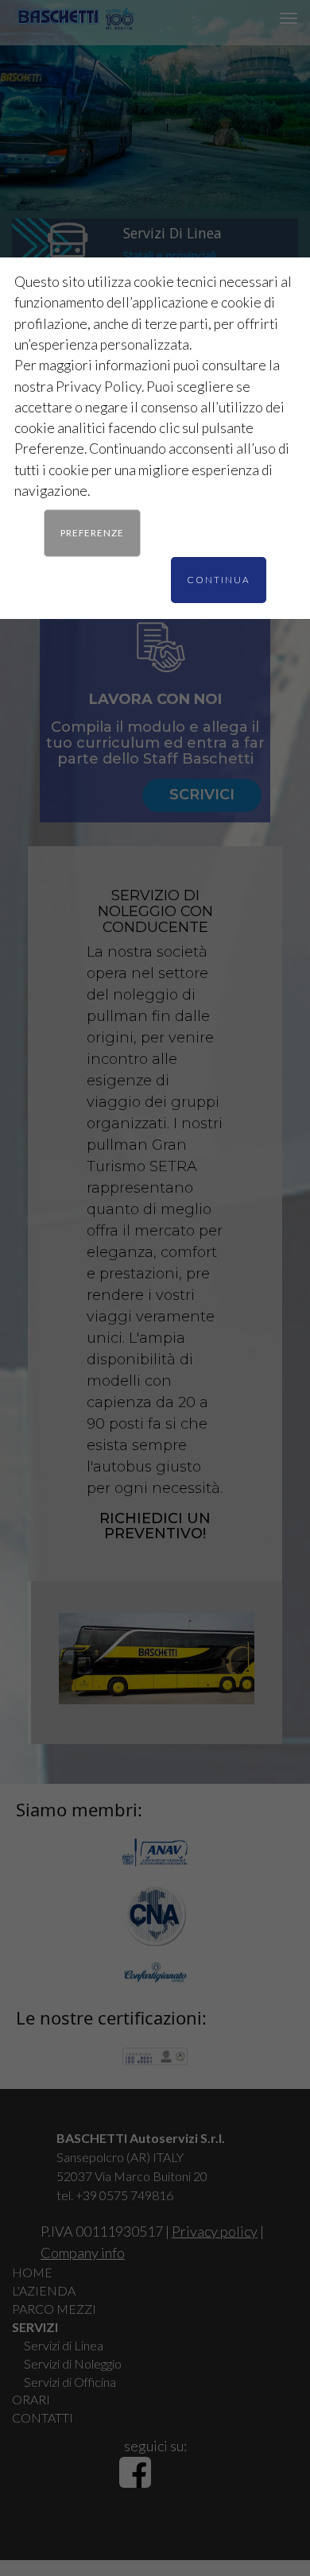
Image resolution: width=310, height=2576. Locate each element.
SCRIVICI (202, 795)
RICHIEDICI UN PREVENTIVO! (155, 1526)
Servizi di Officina (70, 2382)
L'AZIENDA (44, 2290)
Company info (83, 2253)
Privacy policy (215, 2231)
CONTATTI (43, 2417)
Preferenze (92, 532)
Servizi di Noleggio (73, 2363)
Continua (219, 579)
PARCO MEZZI (54, 2309)
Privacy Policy (99, 387)
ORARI (31, 2399)
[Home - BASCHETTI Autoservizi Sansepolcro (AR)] (76, 12)
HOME (32, 2272)
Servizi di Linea (64, 2345)
